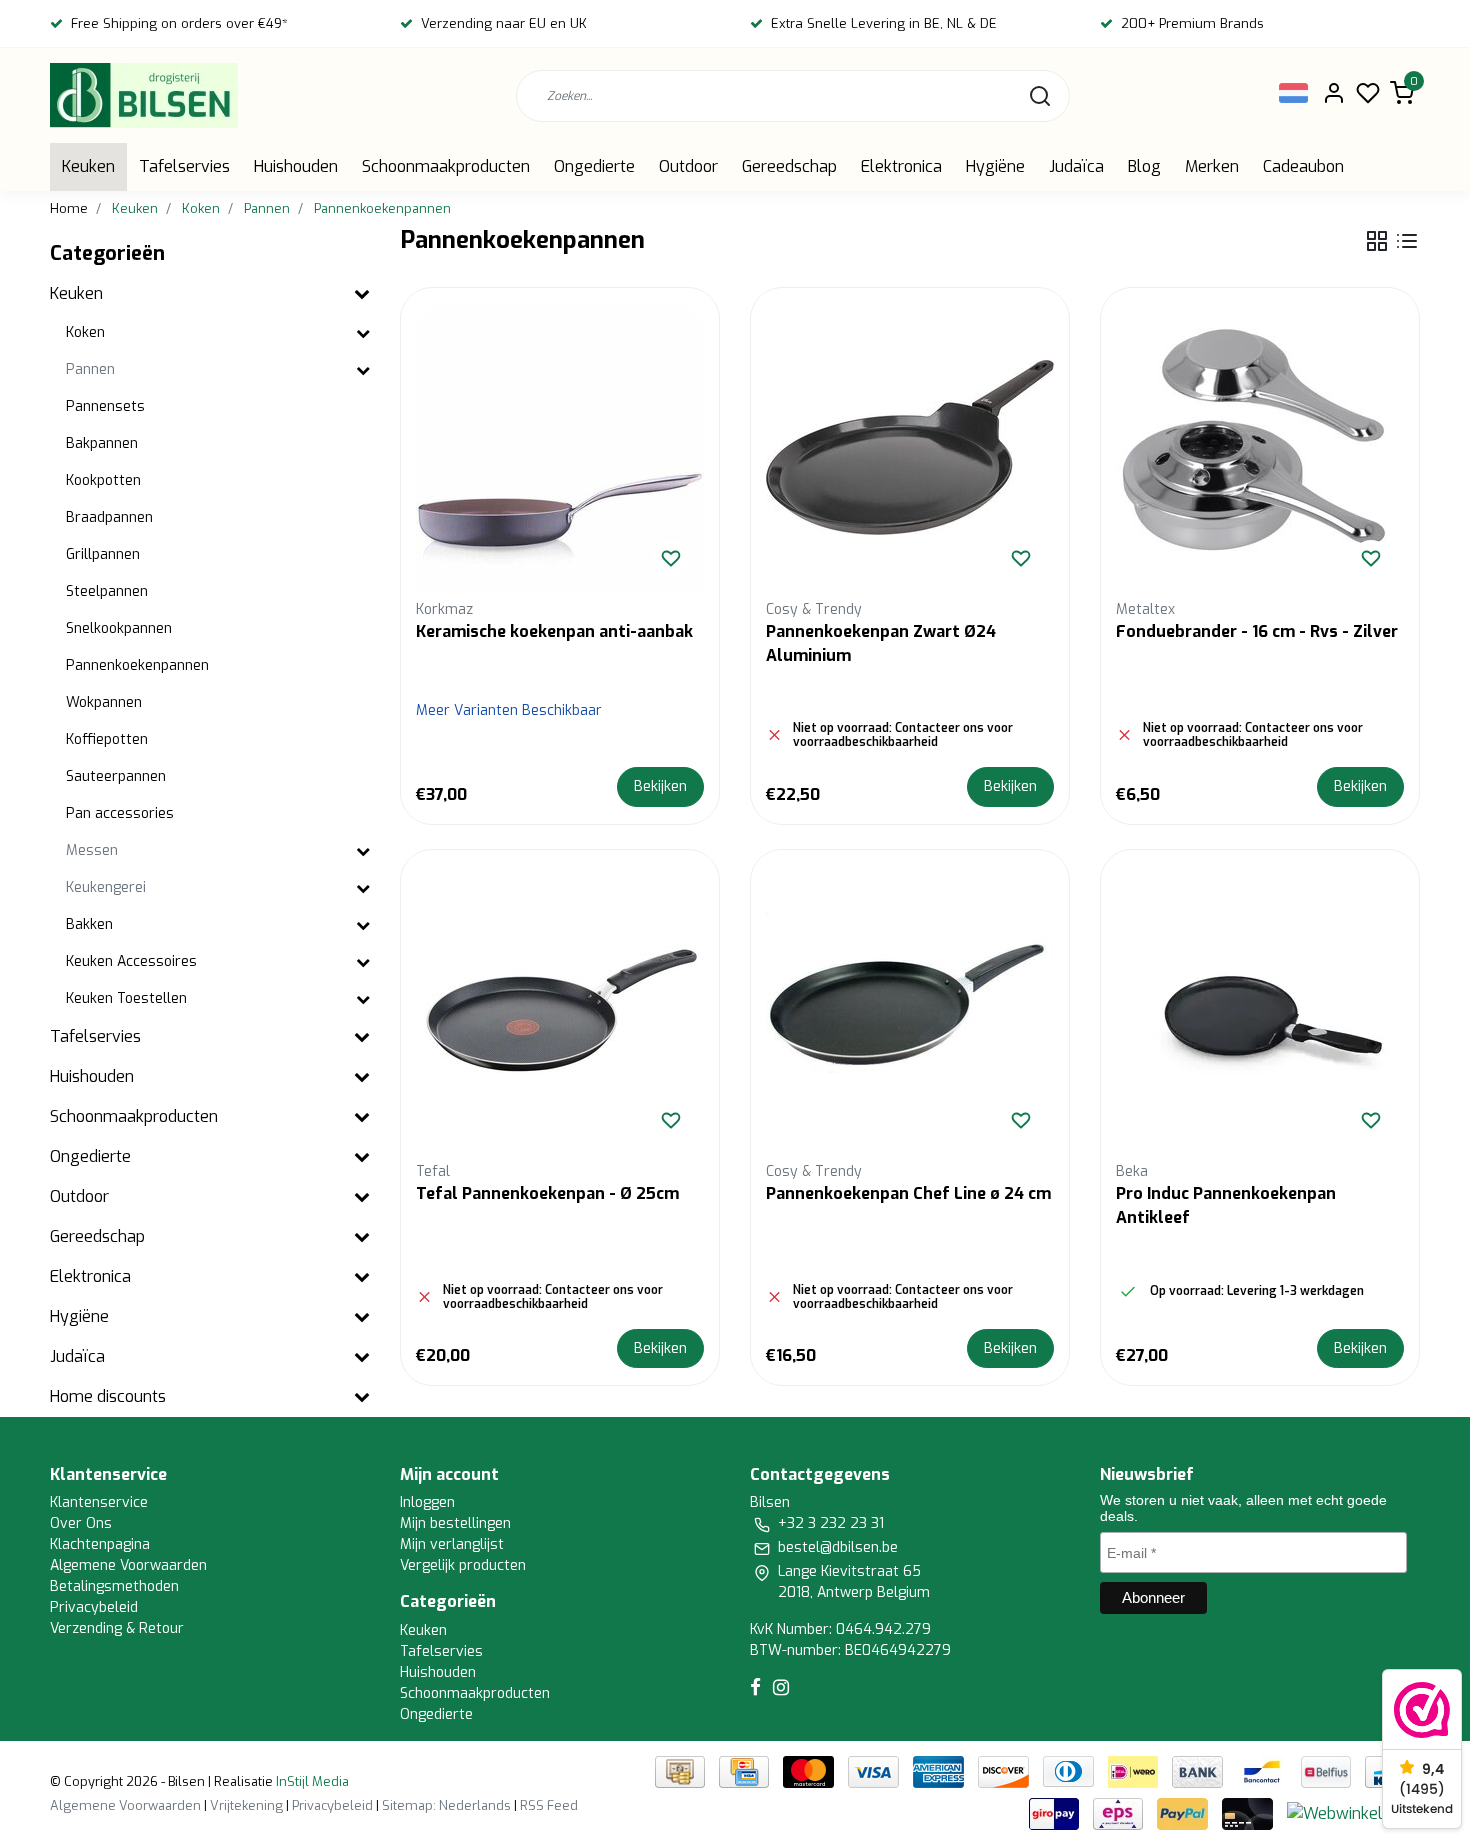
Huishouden (296, 166)
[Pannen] (363, 370)
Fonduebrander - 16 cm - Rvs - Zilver (1257, 631)
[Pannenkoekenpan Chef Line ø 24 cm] (910, 1009)
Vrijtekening (246, 1805)
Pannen (267, 208)
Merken (1212, 166)
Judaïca (1076, 166)
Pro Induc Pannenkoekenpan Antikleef (1226, 1205)
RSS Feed (549, 1805)
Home (69, 208)
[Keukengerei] (363, 888)
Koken (201, 208)
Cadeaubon (1303, 166)
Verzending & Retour (117, 1628)
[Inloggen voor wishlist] (671, 558)
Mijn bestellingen (455, 1523)
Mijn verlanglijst (452, 1544)
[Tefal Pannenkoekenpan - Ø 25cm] (560, 1009)
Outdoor (688, 166)
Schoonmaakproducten (446, 166)
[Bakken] (363, 925)
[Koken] (363, 333)
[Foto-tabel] (1377, 241)
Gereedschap (789, 166)
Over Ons (81, 1523)
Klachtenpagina (100, 1544)
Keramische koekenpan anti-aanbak (554, 631)
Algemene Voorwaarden (128, 1565)
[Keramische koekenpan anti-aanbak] (560, 447)
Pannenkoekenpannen (382, 208)
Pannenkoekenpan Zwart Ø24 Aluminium (881, 643)
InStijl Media (311, 1781)
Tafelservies (184, 166)
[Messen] (363, 851)
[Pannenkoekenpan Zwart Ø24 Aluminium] (910, 447)
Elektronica (901, 166)
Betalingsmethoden (114, 1586)
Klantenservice (99, 1502)
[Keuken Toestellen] (363, 999)
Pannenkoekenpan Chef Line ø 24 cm (908, 1193)
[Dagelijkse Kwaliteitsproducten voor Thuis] (144, 95)
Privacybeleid (94, 1607)
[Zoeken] (1040, 96)
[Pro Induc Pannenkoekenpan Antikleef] (1260, 1009)
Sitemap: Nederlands (446, 1805)
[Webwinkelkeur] (1351, 1812)
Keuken (88, 166)
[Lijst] (1407, 241)
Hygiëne (995, 166)
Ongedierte (594, 166)
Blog (1144, 166)
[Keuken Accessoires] (363, 962)
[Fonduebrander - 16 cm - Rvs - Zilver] (1260, 447)
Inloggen (427, 1502)
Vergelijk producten (463, 1565)
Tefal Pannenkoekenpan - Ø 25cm (547, 1193)
